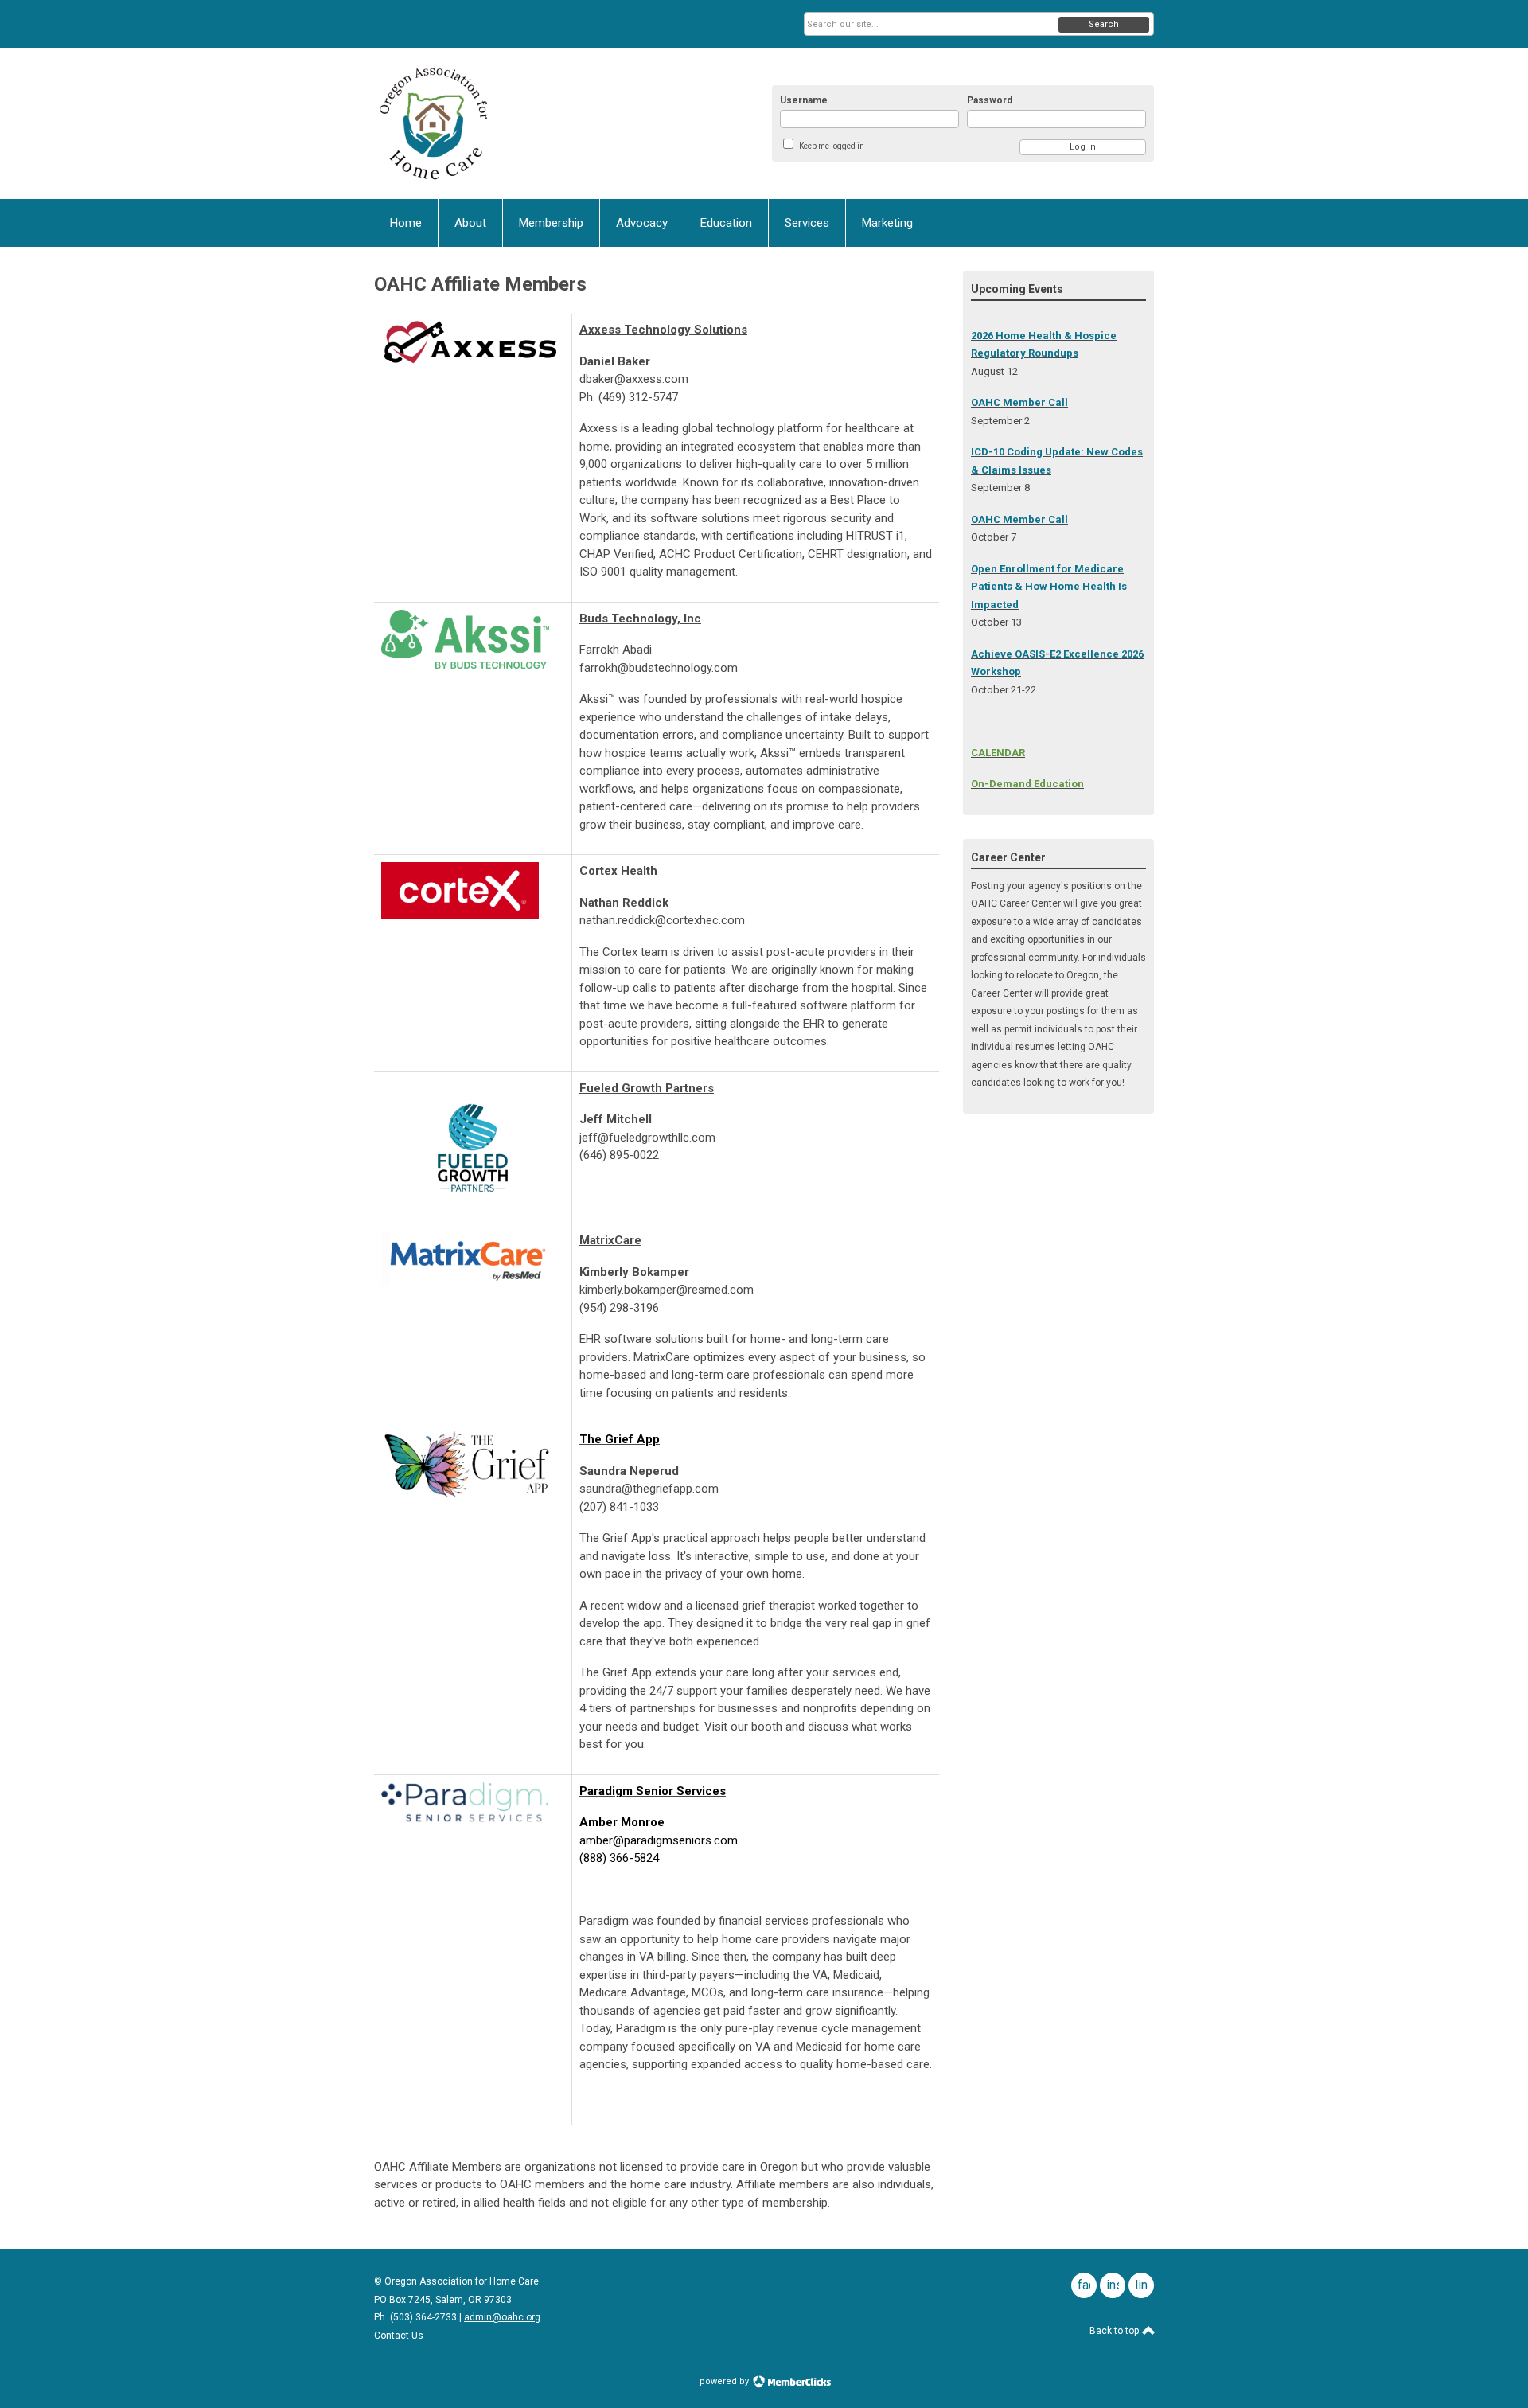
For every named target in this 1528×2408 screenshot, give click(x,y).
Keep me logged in (832, 146)
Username (804, 100)
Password (990, 100)
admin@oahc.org (502, 2317)
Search (1104, 24)
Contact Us (399, 2336)
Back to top (1115, 2331)
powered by (725, 2381)
